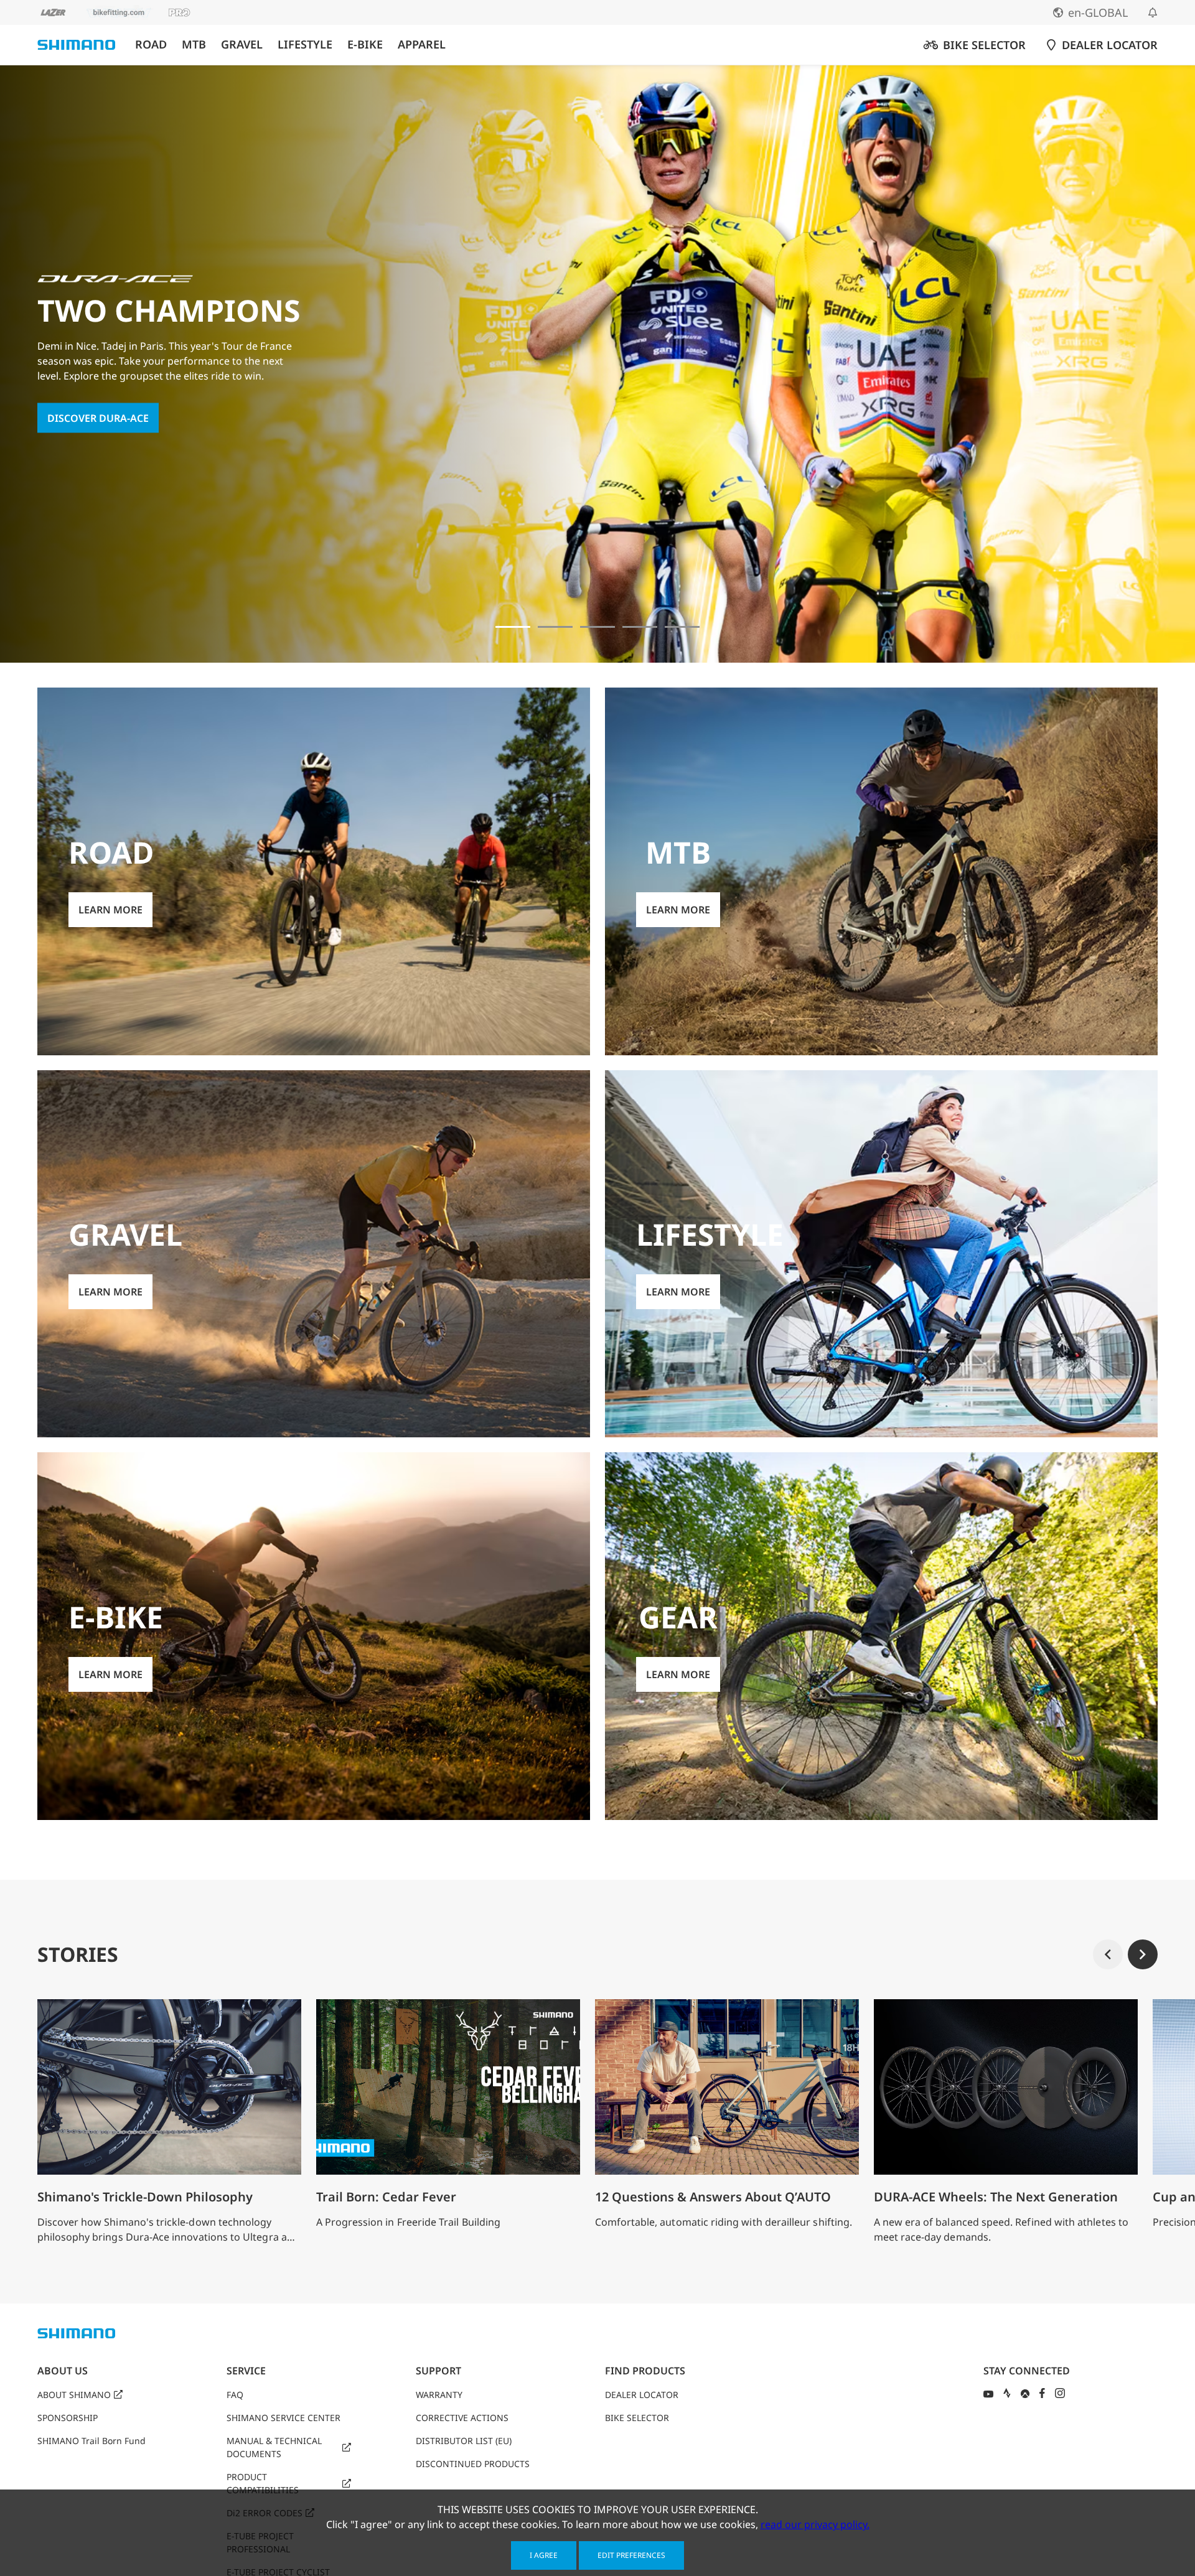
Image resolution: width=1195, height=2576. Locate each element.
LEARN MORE (79, 426)
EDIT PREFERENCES (631, 2555)
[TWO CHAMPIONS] (513, 627)
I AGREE (544, 2555)
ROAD (151, 44)
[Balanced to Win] (555, 627)
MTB (194, 44)
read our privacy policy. (815, 2524)
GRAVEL (242, 44)
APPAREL (422, 44)
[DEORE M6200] (640, 627)
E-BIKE (365, 44)
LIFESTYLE (305, 44)
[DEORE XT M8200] (597, 627)
